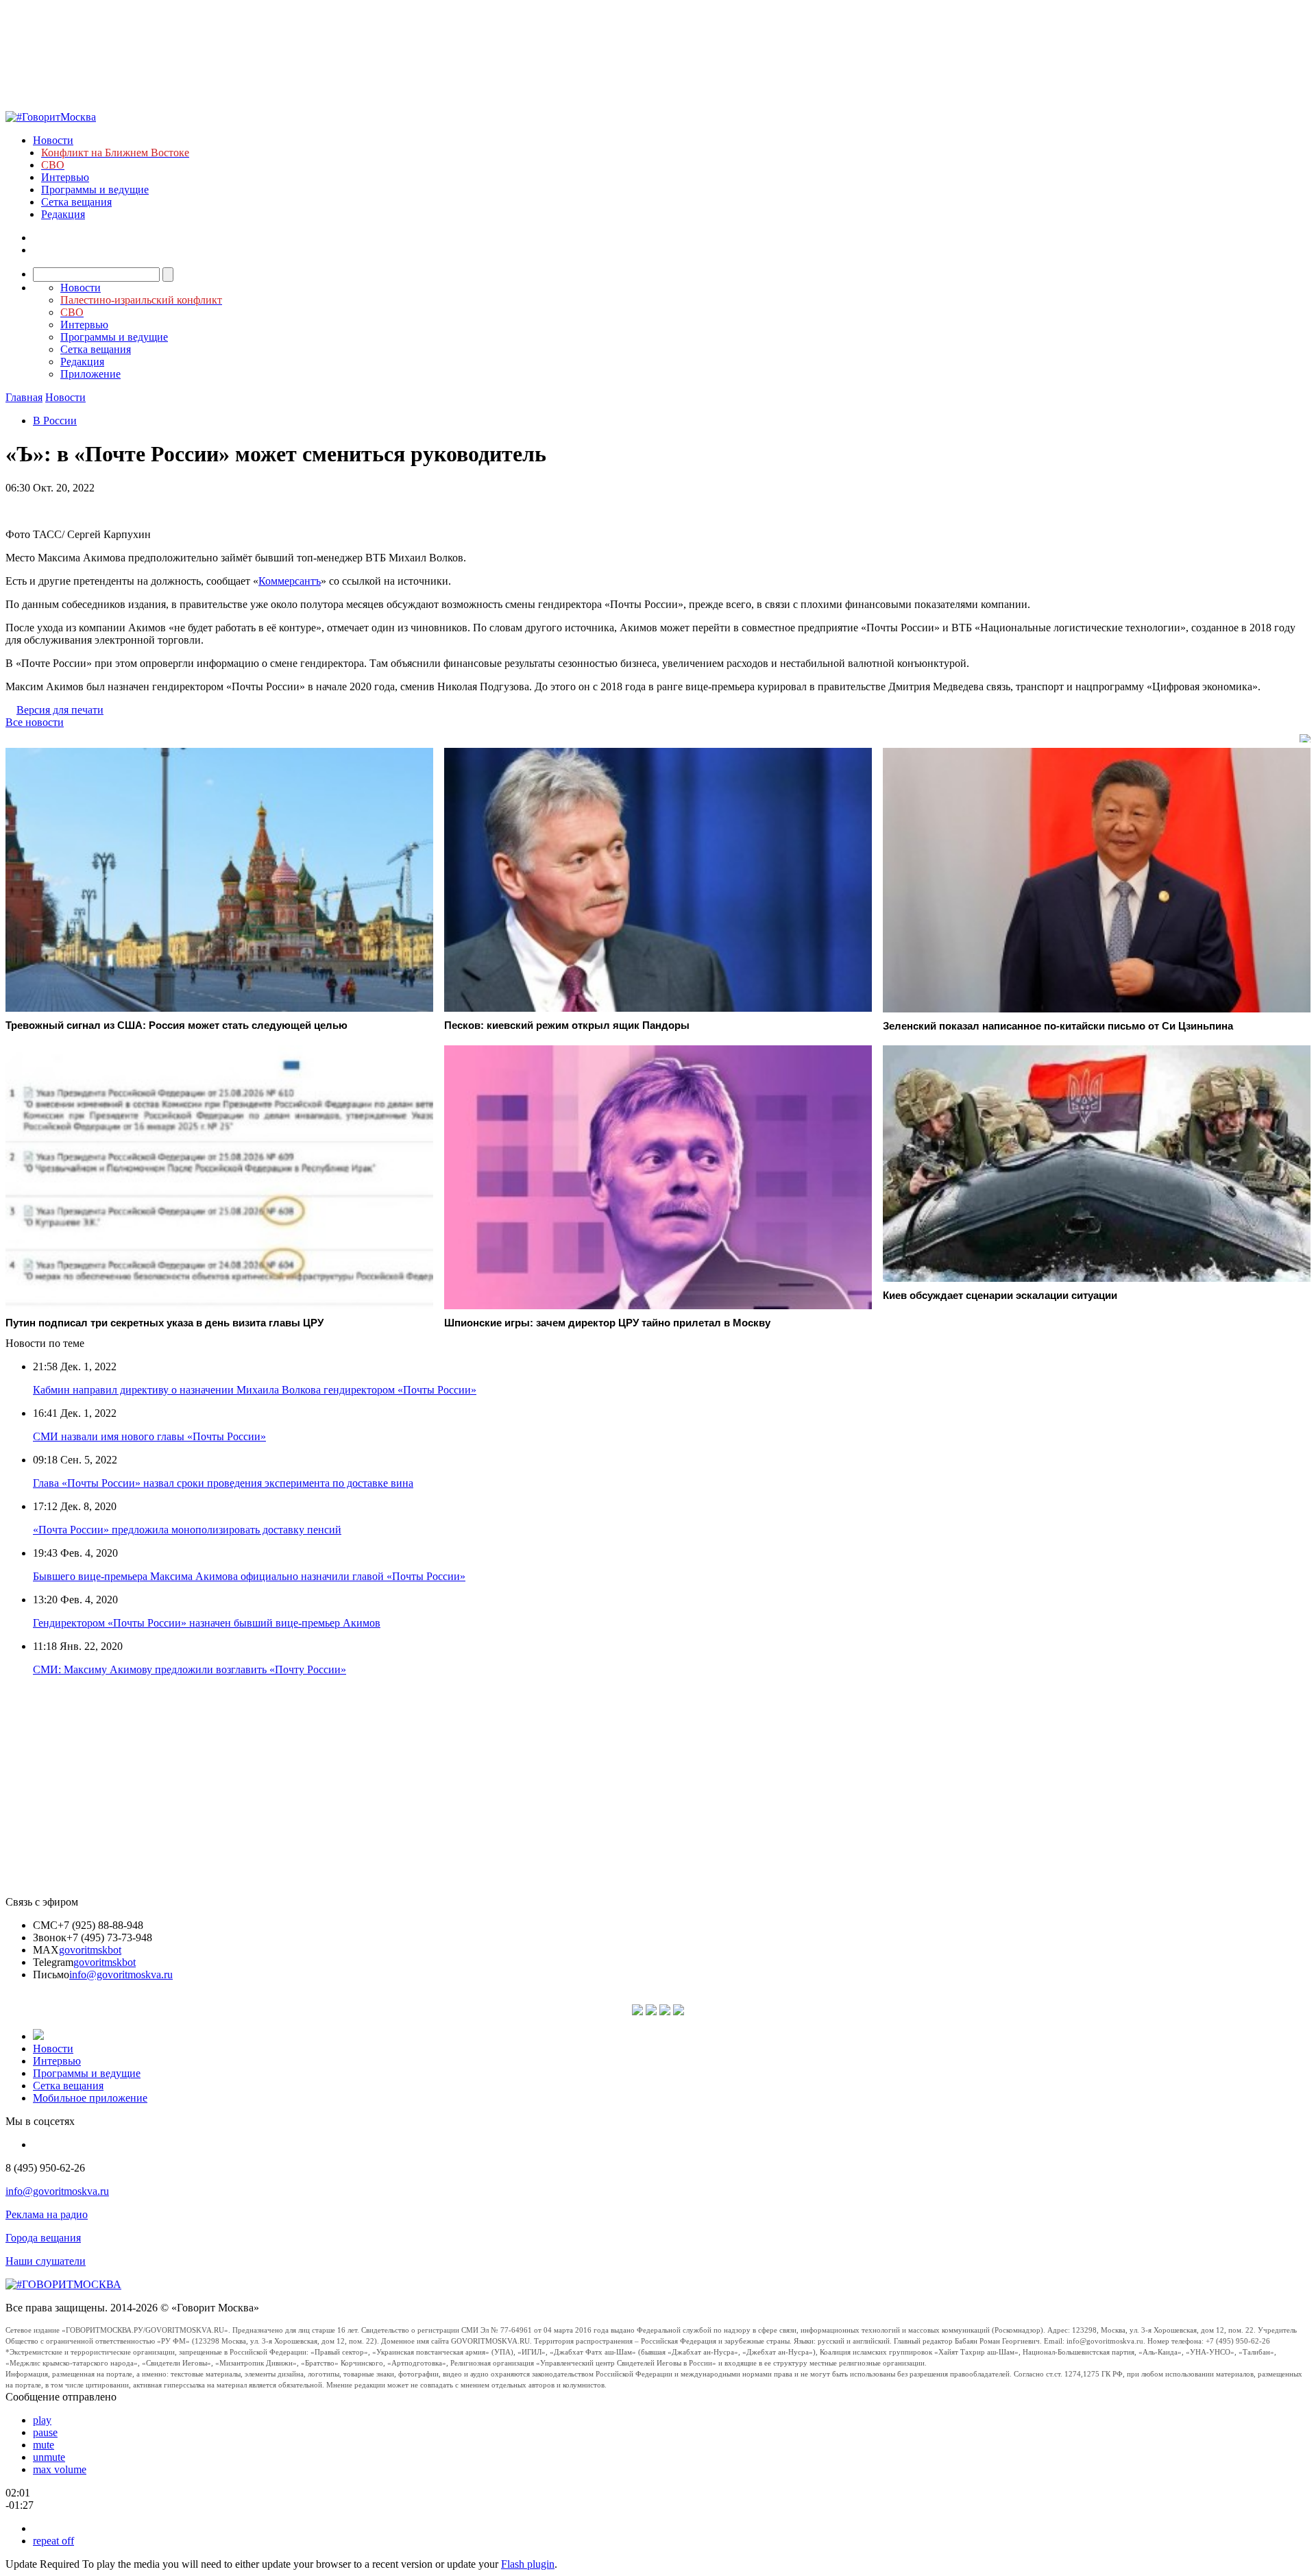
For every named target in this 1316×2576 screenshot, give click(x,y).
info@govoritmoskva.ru (121, 1974)
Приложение (90, 374)
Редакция (63, 214)
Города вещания (43, 2238)
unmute (49, 2457)
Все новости (35, 722)
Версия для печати (60, 710)
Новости (53, 140)
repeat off (53, 2541)
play (42, 2420)
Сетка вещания (76, 202)
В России (55, 421)
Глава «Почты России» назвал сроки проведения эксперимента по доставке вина (223, 1483)
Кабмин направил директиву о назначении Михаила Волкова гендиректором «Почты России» (255, 1390)
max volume (60, 2469)
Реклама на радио (47, 2214)
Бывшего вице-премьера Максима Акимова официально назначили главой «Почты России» (249, 1576)
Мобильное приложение (90, 2098)
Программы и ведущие (95, 190)
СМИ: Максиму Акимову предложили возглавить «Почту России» (190, 1669)
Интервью (65, 177)
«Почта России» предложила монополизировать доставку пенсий (187, 1530)
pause (45, 2432)
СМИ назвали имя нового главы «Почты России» (149, 1436)
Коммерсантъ (290, 581)
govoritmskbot (90, 1950)
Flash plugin (528, 2564)
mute (44, 2445)
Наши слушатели (46, 2261)
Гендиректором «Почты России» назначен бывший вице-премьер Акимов (207, 1623)
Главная (24, 397)
